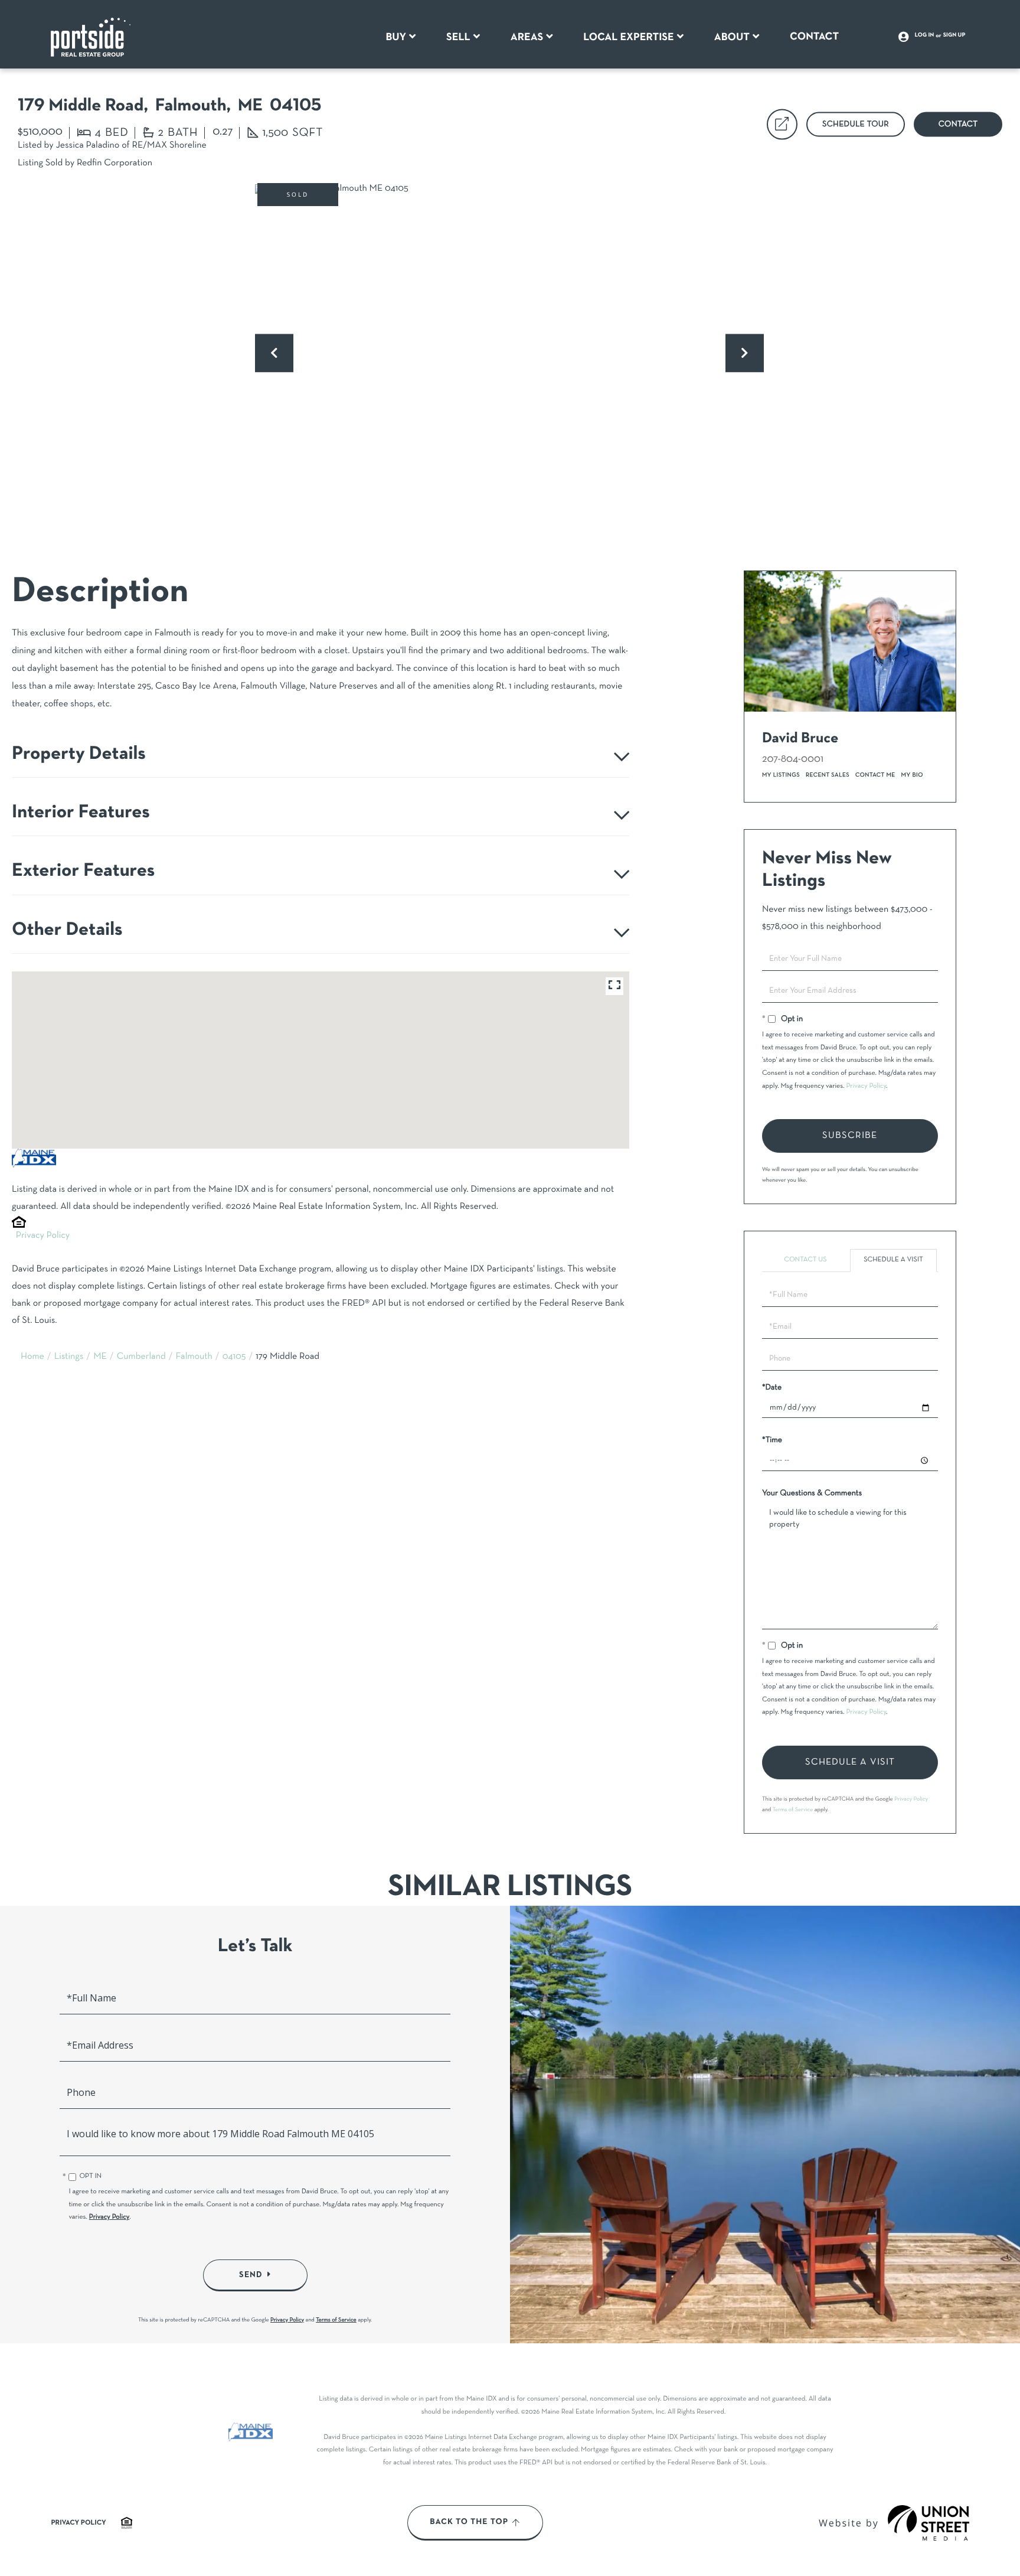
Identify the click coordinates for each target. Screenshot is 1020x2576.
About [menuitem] (732, 37)
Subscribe (850, 1136)
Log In (925, 35)
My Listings (781, 775)
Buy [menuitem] (396, 37)
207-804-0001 (793, 759)
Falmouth (194, 1357)
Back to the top (469, 2522)
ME (100, 1357)
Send (251, 2275)
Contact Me (875, 775)
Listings (69, 1357)
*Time (772, 1440)
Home (32, 1357)
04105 (234, 1357)
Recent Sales (828, 775)
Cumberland (141, 1357)
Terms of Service (793, 1810)
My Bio (912, 775)
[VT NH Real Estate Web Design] (929, 2523)
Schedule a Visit (893, 1260)
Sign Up (954, 35)
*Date (772, 1388)
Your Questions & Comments (812, 1493)
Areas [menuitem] (527, 37)
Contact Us (805, 1260)
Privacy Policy (43, 1236)
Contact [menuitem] (814, 37)
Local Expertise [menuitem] (628, 37)
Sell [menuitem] (458, 37)
